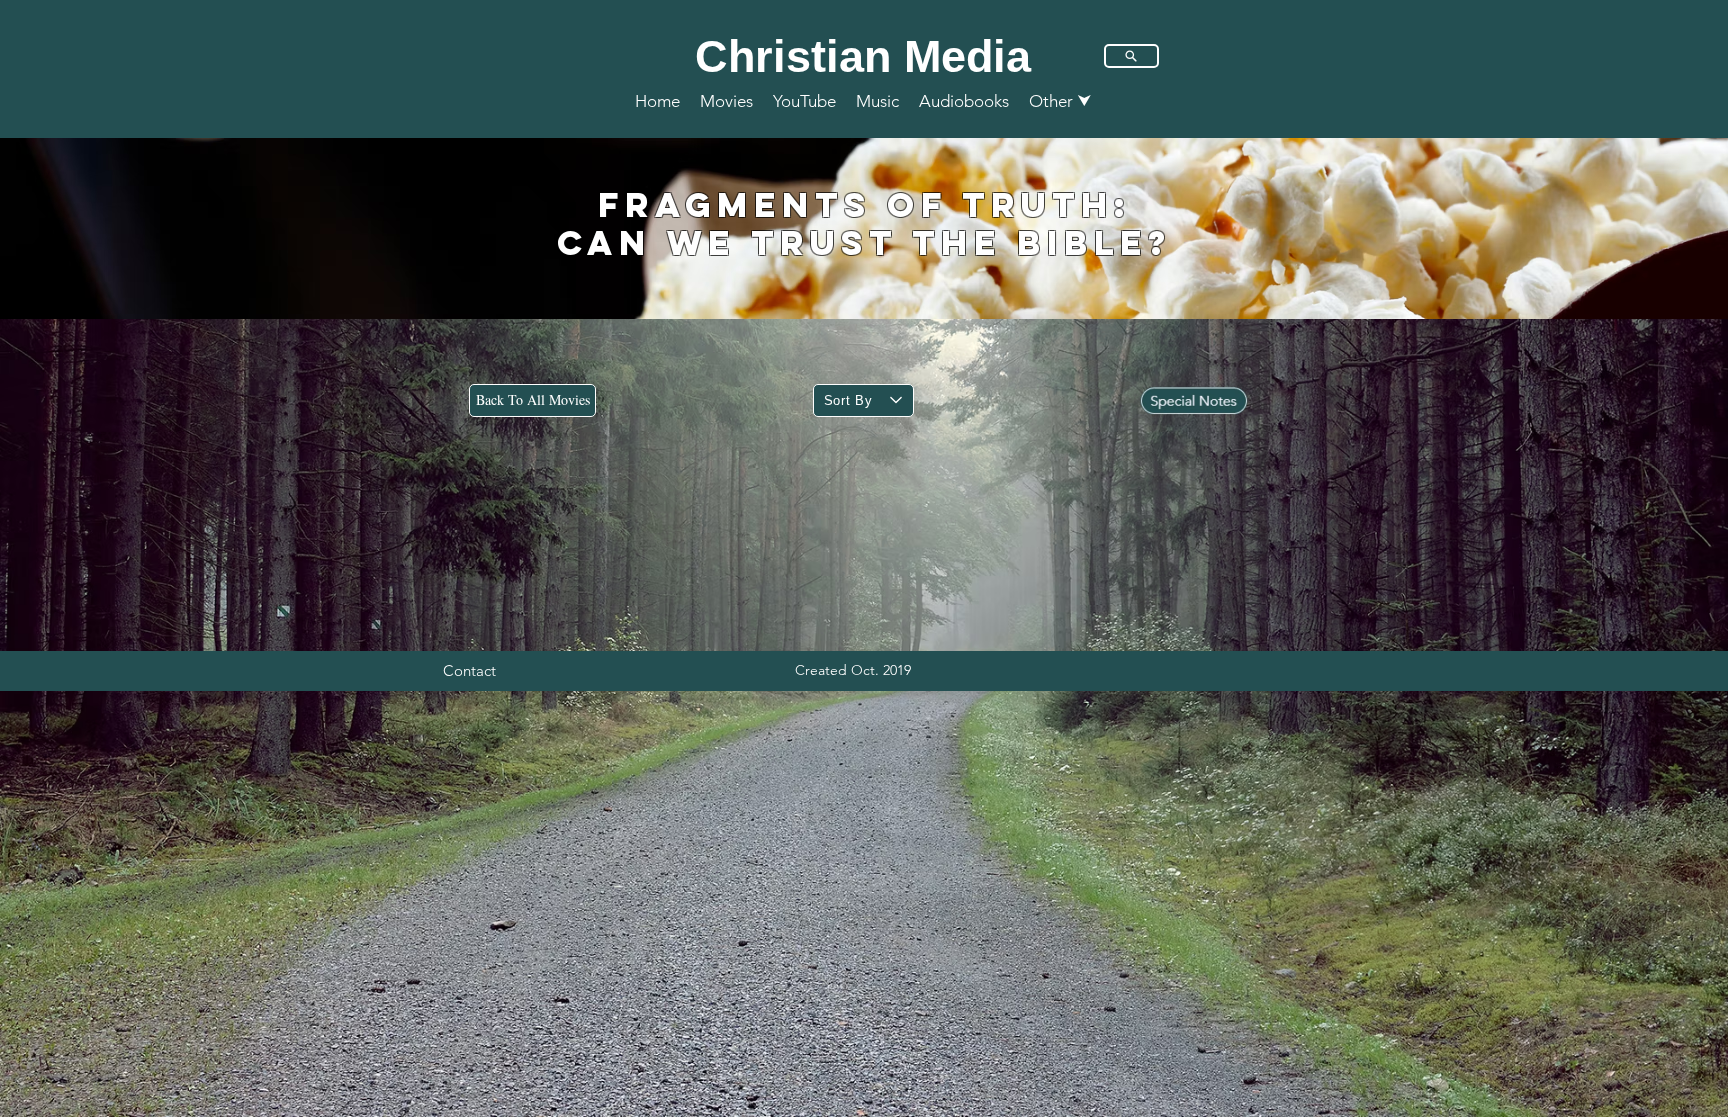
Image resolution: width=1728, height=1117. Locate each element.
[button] (1060, 101)
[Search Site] (1131, 56)
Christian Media (863, 56)
